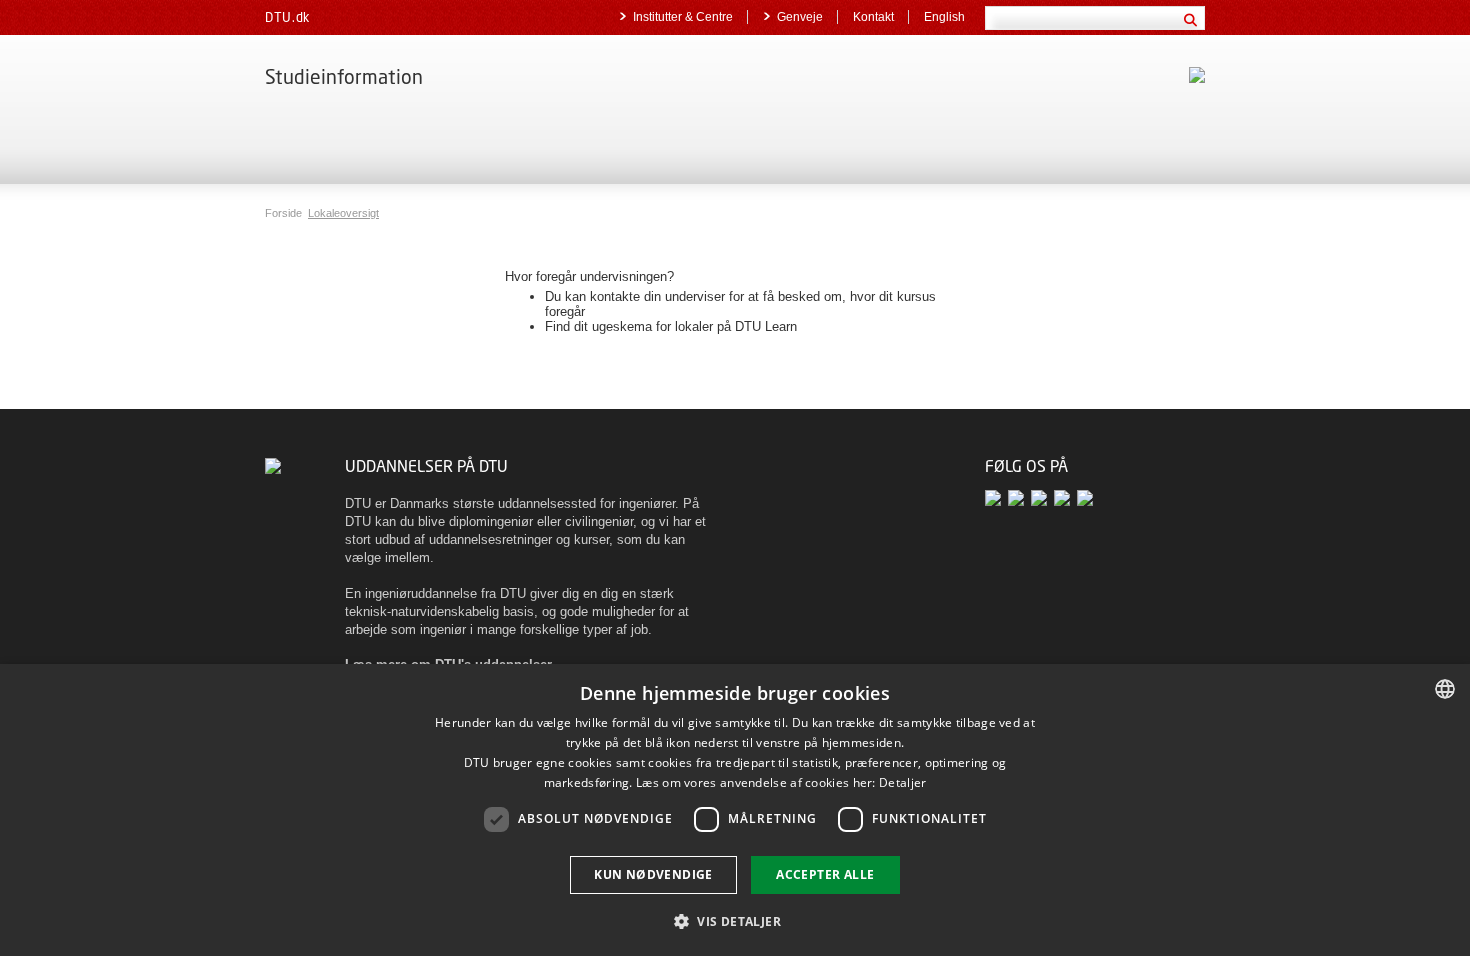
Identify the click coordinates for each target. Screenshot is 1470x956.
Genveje (800, 17)
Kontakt (873, 17)
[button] (735, 920)
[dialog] (735, 810)
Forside (285, 213)
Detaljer (902, 782)
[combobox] (1445, 689)
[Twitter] (996, 497)
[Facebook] (1019, 497)
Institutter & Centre (683, 17)
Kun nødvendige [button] (653, 874)
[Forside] (273, 465)
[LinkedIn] (1065, 497)
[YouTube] (1042, 497)
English (944, 17)
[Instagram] (1086, 497)
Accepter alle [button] (825, 874)
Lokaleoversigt (343, 213)
